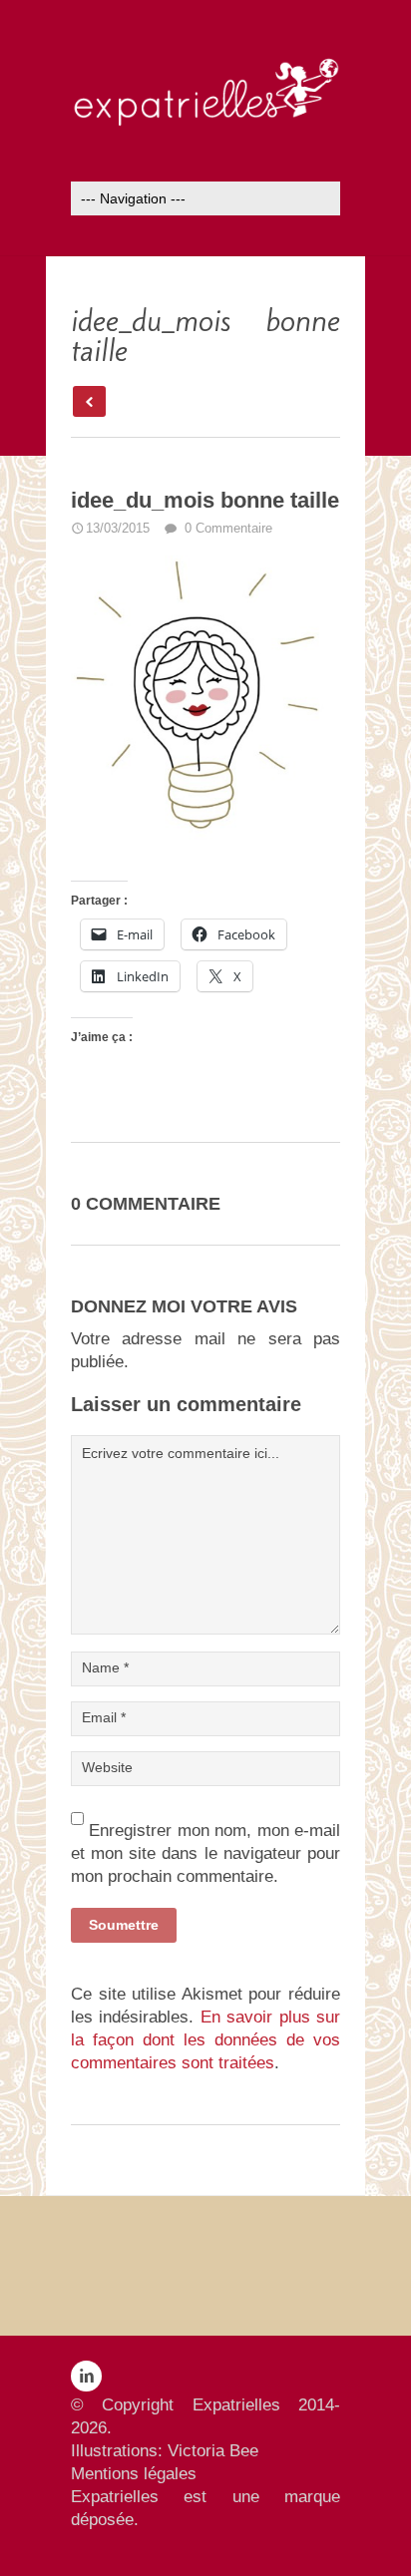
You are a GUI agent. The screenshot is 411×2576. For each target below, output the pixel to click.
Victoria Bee (213, 2451)
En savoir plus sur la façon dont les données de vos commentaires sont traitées (205, 2040)
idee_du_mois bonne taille (205, 500)
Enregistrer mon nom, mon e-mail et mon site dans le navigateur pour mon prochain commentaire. (205, 1853)
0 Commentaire (226, 528)
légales (170, 2474)
